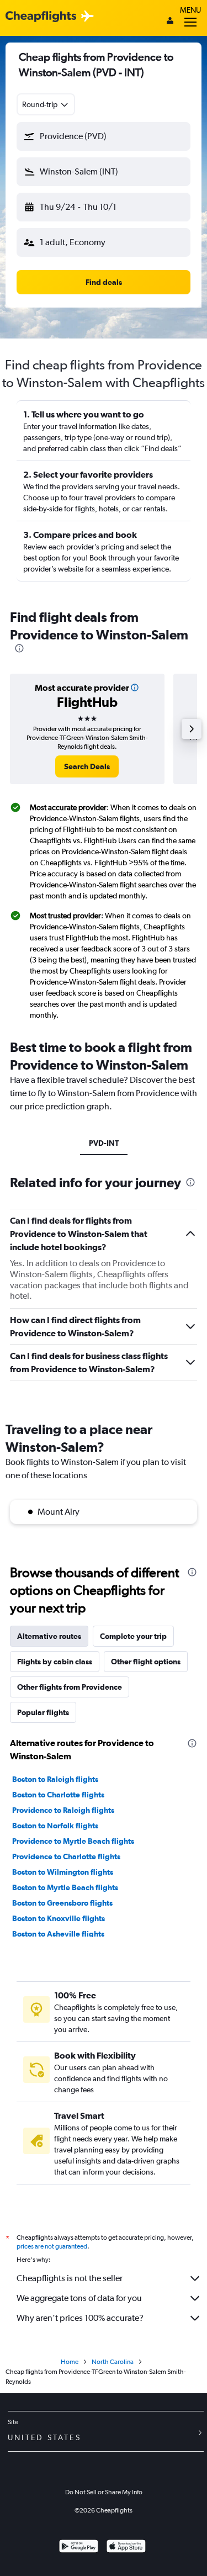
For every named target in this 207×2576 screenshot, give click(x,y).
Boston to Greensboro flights (62, 1903)
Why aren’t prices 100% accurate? (80, 2318)
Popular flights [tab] (43, 1712)
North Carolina (113, 2362)
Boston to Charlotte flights (58, 1795)
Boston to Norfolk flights (55, 1826)
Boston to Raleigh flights (55, 1779)
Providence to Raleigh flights (63, 1810)
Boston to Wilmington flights (63, 1872)
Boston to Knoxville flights (59, 1918)
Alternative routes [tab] (49, 1636)
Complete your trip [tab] (133, 1636)
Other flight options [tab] (146, 1662)
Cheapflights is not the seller (70, 2278)
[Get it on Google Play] (79, 2548)
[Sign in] (170, 22)
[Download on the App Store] (126, 2548)
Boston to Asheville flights (58, 1934)
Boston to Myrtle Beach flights (65, 1887)
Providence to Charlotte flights (66, 1856)
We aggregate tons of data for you (79, 2298)
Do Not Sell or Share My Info (104, 2492)
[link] (87, 766)
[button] (104, 136)
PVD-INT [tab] (104, 1143)
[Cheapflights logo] (41, 17)
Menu (190, 10)
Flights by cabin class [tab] (55, 1662)
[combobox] (46, 104)
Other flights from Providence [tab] (70, 1687)
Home (70, 2362)
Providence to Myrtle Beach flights (73, 1841)
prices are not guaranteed (52, 2246)
